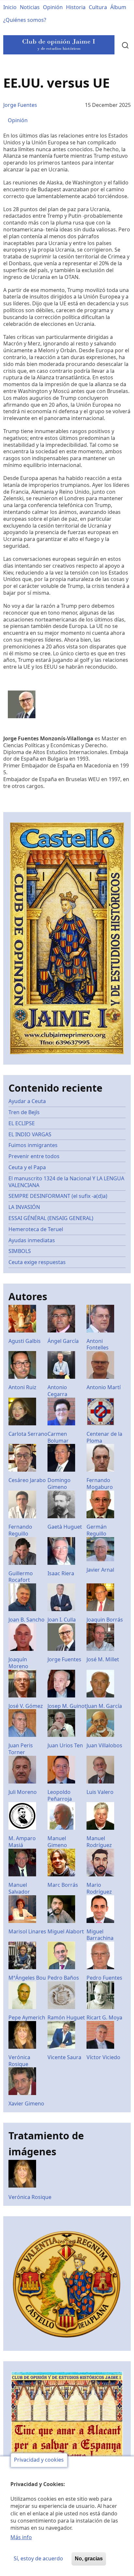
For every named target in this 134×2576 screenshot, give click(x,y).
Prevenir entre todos (34, 1156)
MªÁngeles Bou (27, 1978)
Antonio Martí (104, 1387)
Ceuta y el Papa (27, 1167)
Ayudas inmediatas (32, 1240)
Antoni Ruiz (22, 1387)
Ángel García (63, 1341)
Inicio (10, 7)
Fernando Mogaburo (100, 1484)
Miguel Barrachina (100, 1935)
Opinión (53, 7)
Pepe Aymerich (27, 2017)
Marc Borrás (63, 1885)
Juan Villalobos (104, 1745)
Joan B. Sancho (27, 1620)
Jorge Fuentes (20, 105)
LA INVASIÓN (24, 1207)
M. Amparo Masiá (22, 1842)
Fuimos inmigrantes (33, 1145)
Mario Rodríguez (99, 1888)
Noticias (30, 7)
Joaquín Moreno (18, 1663)
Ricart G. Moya (104, 2017)
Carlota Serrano (28, 1434)
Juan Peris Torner (21, 1749)
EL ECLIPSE (22, 1123)
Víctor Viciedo (103, 2057)
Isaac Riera (61, 1573)
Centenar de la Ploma (104, 1437)
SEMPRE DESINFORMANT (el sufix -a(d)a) (58, 1196)
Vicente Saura (64, 2057)
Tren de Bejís (24, 1112)
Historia (76, 7)
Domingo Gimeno (59, 1484)
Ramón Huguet (66, 2017)
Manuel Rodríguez (99, 1842)
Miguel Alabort (66, 1931)
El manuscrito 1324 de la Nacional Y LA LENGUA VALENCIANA (66, 1182)
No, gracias (89, 2559)
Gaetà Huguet (65, 1527)
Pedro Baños (63, 1978)
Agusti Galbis (25, 1341)
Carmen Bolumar (58, 1437)
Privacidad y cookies (39, 2460)
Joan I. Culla (62, 1620)
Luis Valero (100, 1792)
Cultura (98, 7)
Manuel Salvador (19, 1888)
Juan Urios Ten (65, 1745)
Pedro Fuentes (104, 1978)
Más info (21, 2537)
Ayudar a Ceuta (27, 1101)
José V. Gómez (26, 1706)
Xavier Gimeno (26, 2103)
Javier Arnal (100, 1570)
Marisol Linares (27, 1931)
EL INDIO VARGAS (30, 1134)
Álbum (118, 7)
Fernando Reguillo (20, 1530)
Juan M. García (104, 1706)
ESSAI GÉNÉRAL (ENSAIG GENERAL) (51, 1218)
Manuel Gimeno (57, 1842)
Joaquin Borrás (105, 1620)
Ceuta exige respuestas (37, 1262)
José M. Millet (103, 1659)
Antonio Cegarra (57, 1391)
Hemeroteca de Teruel (36, 1229)
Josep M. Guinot (67, 1706)
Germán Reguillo (97, 1530)
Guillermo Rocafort (21, 1577)
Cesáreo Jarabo (27, 1480)
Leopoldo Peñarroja (60, 1795)
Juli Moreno (23, 1792)
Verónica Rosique (19, 2061)
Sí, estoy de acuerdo (38, 2558)
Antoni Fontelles (98, 1344)
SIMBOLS (20, 1251)
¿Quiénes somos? (25, 20)
